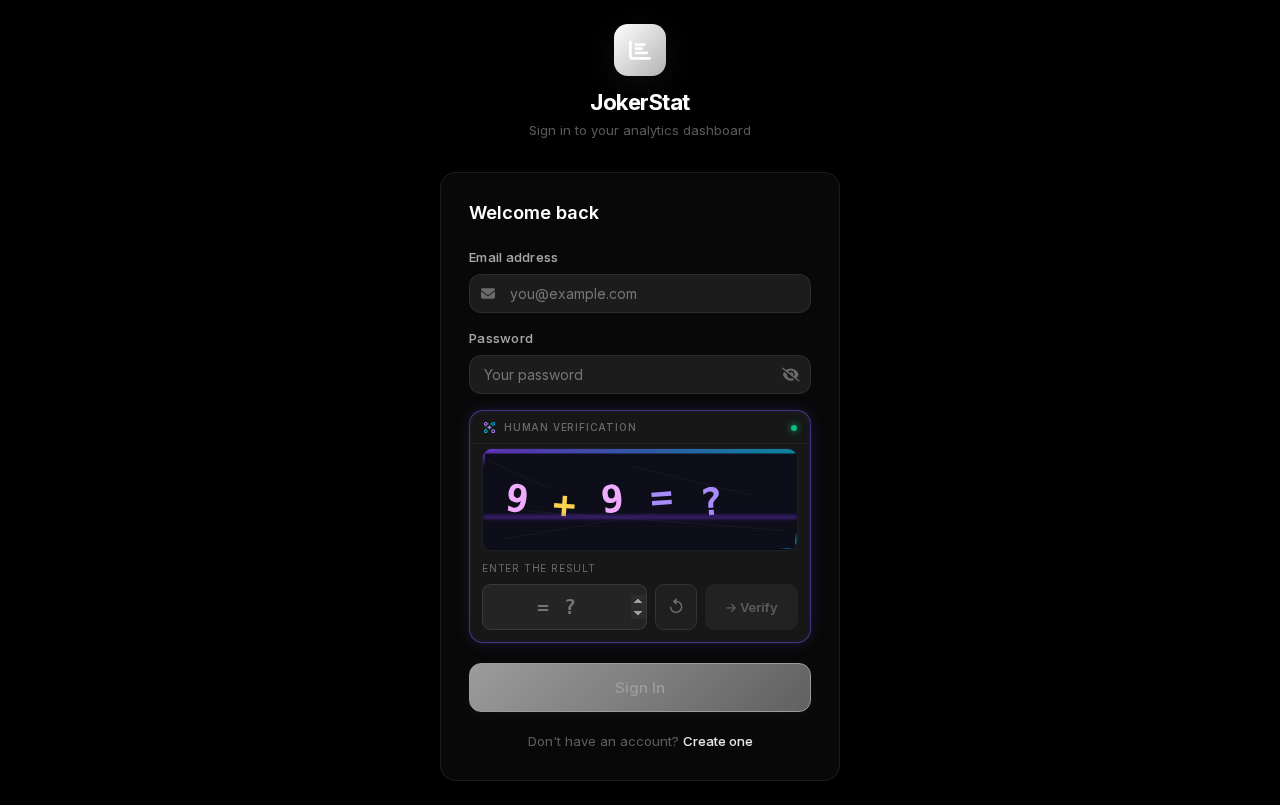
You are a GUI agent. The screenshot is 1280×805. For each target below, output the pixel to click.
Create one (718, 741)
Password (501, 338)
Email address (513, 258)
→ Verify (751, 606)
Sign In (640, 687)
